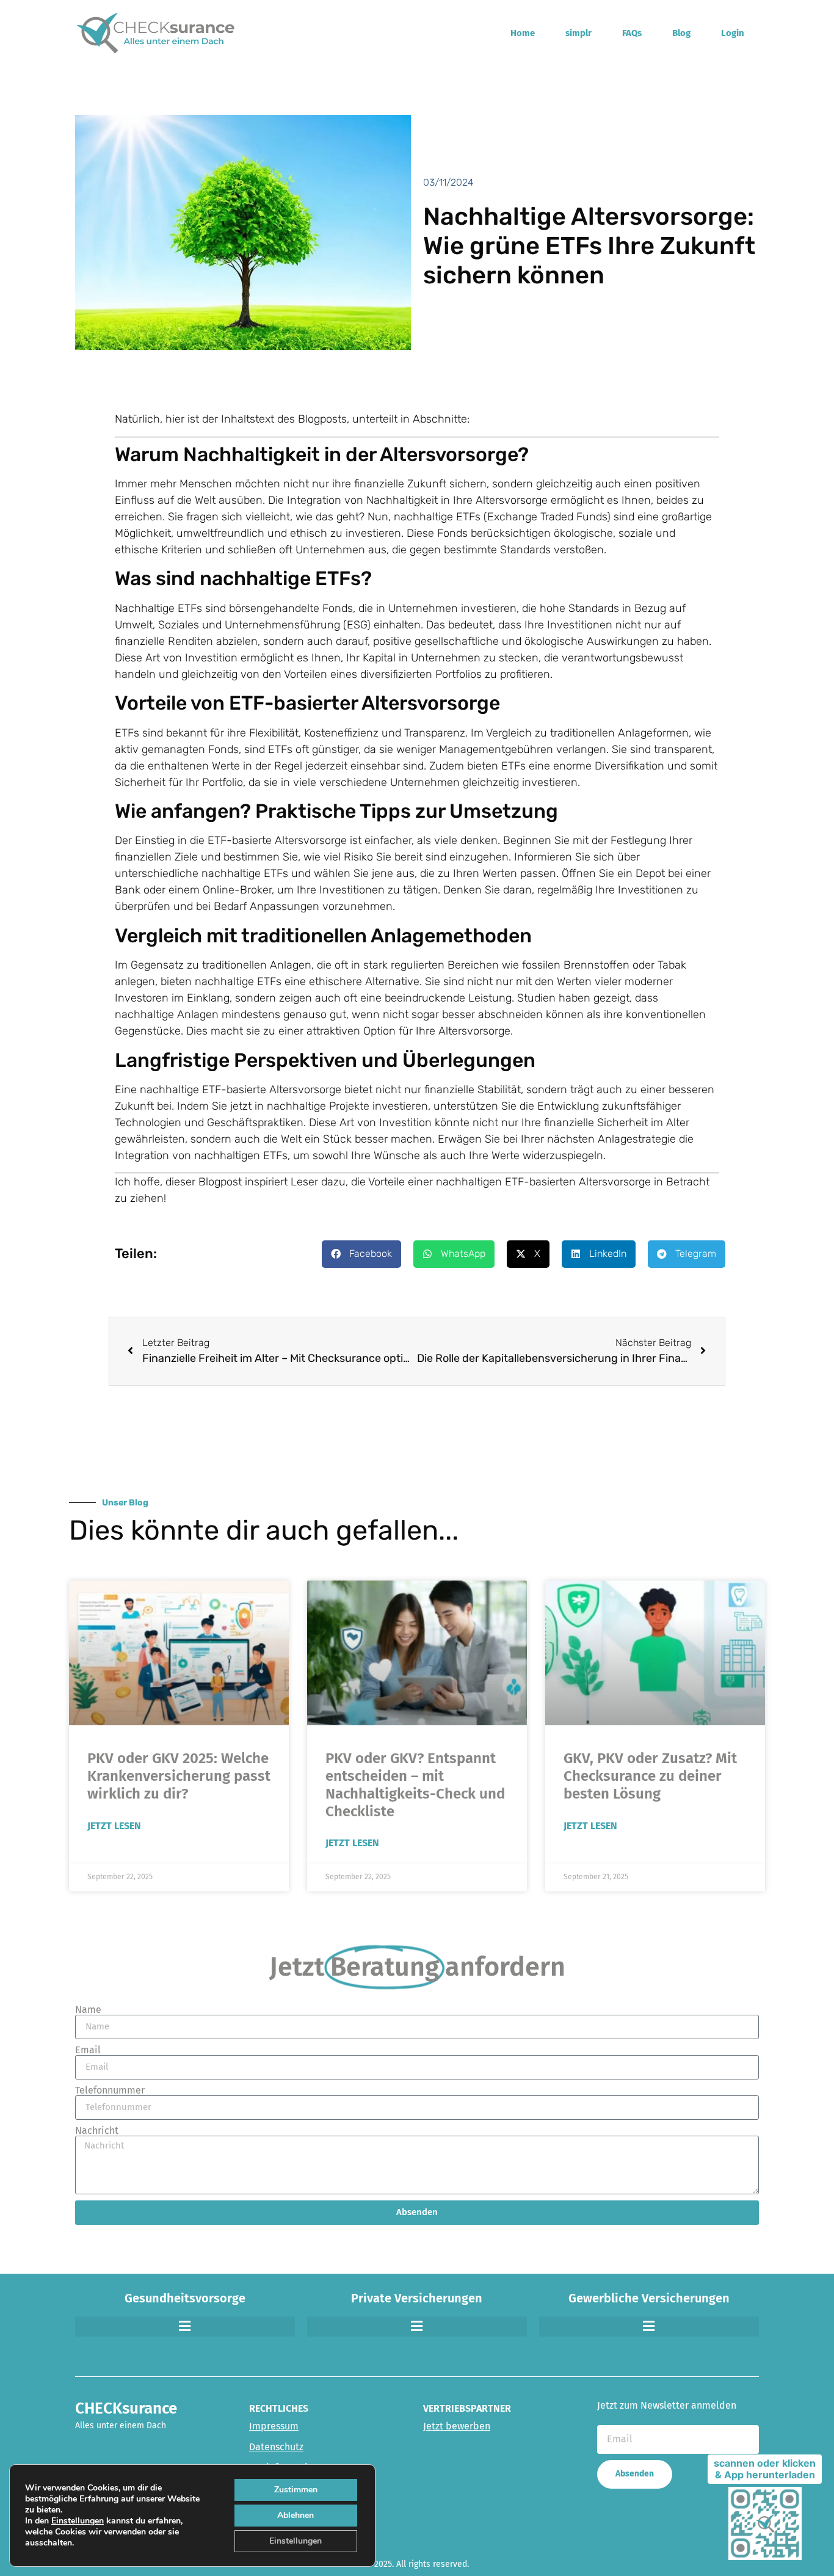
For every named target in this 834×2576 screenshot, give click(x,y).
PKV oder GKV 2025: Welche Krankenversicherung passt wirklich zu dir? (179, 1776)
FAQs (632, 33)
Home (523, 33)
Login (733, 33)
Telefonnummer (110, 2090)
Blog (681, 33)
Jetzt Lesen (114, 1826)
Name (88, 2010)
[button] (361, 1254)
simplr (578, 33)
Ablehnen (296, 2515)
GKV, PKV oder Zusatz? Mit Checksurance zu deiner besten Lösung (650, 1776)
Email (88, 2050)
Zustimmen (296, 2490)
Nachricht (97, 2131)
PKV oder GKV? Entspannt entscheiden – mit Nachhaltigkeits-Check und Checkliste (415, 1785)
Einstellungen (78, 2521)
